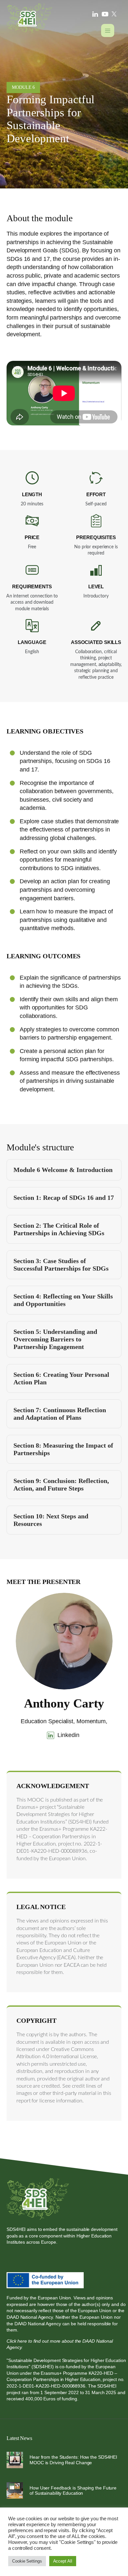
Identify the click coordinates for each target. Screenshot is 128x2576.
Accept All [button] (63, 2561)
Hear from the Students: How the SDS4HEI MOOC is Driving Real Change (73, 2460)
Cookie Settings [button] (27, 2561)
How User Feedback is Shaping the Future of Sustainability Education (73, 2491)
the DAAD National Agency (34, 2324)
